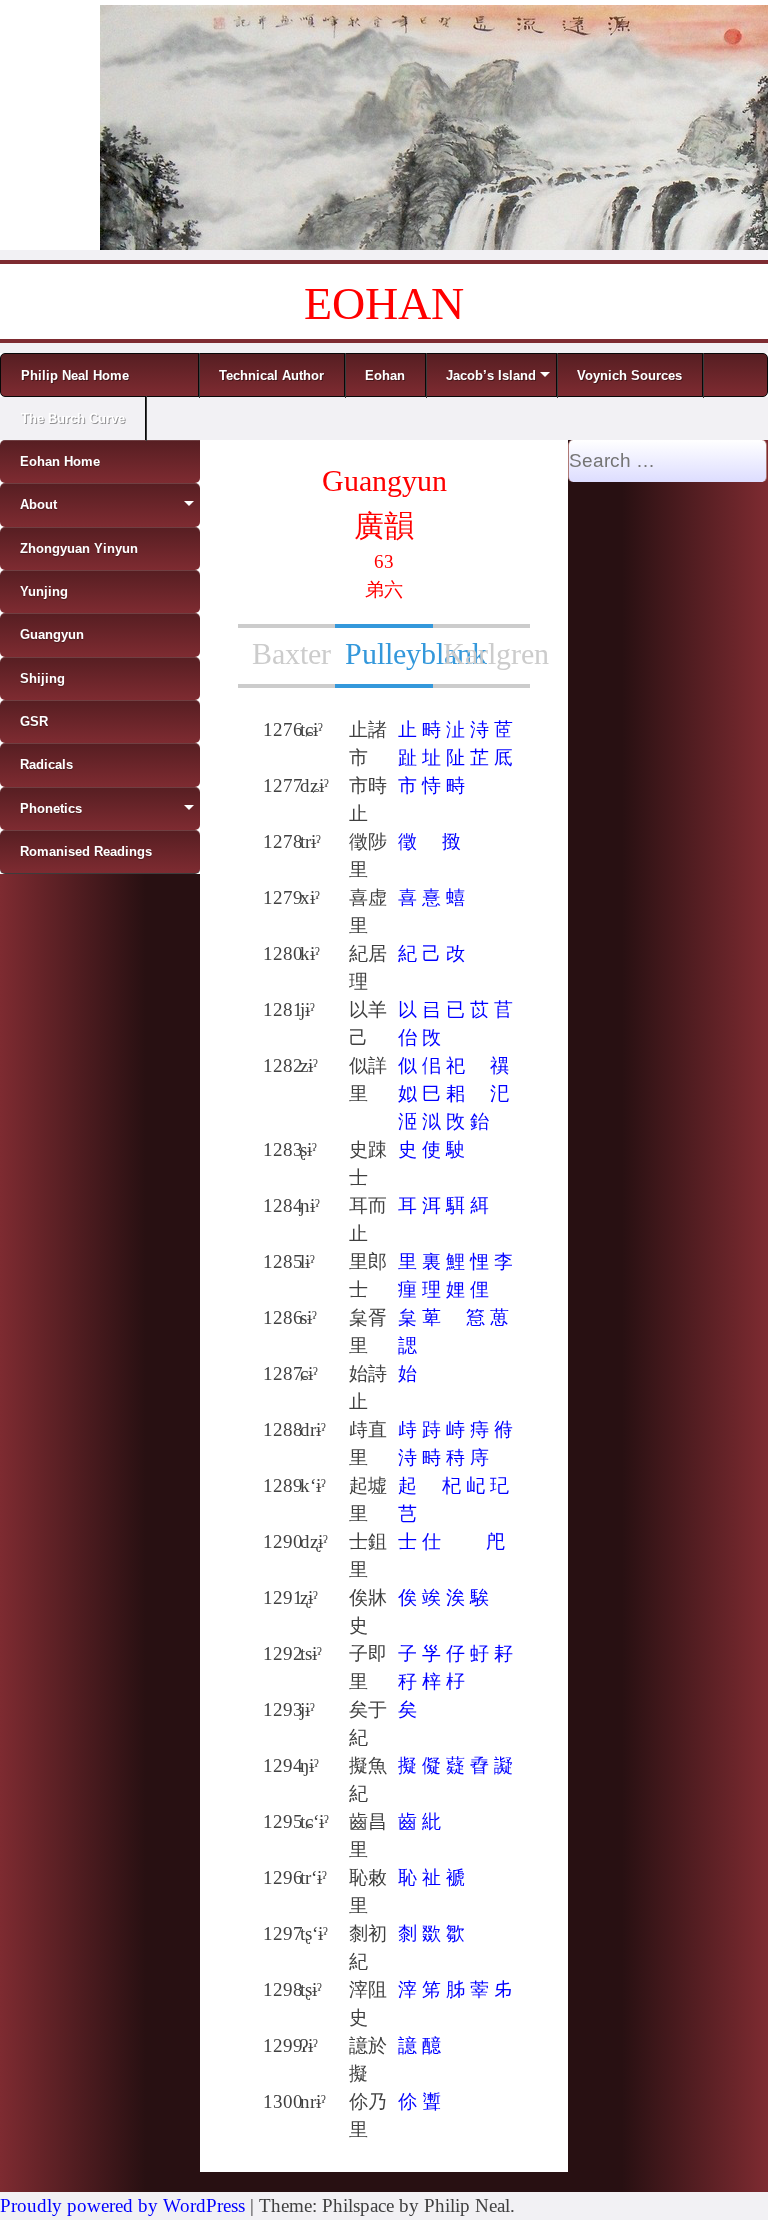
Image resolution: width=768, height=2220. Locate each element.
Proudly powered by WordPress (122, 2205)
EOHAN (384, 303)
